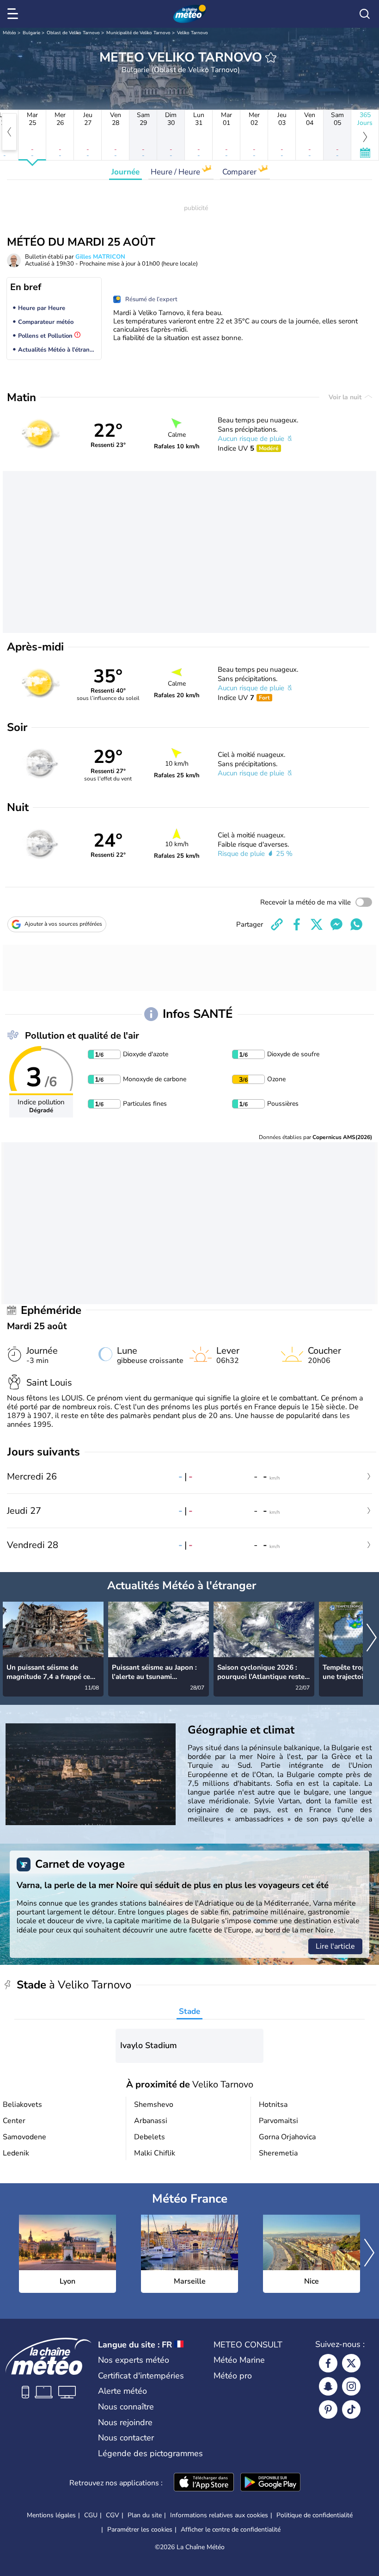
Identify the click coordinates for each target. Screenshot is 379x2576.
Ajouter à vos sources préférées (63, 924)
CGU (91, 2515)
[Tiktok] (351, 2409)
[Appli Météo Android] (270, 2483)
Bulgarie (31, 33)
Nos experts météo (134, 2360)
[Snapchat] (328, 2386)
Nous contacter (126, 2438)
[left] (9, 132)
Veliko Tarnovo (193, 33)
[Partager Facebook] (297, 924)
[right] (372, 1638)
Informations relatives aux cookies (219, 2515)
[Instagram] (351, 2386)
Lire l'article (335, 1946)
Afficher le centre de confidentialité (231, 2530)
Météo (9, 33)
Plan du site (145, 2515)
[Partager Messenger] (336, 924)
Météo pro (233, 2376)
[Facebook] (328, 2363)
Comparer (240, 172)
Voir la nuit (346, 397)
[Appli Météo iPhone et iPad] (204, 2483)
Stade (189, 2011)
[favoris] (271, 57)
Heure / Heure (176, 172)
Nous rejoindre (125, 2422)
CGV (113, 2515)
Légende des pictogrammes (150, 2453)
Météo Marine (239, 2360)
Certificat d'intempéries (141, 2376)
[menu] (14, 14)
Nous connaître (126, 2407)
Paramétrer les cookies (140, 2530)
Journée (125, 172)
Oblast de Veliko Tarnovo (73, 33)
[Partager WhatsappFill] (356, 924)
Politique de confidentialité (315, 2515)
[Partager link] (277, 924)
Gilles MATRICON (100, 257)
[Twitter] (351, 2363)
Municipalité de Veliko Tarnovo (138, 33)
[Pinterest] (328, 2409)
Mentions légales (51, 2515)
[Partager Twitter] (317, 924)
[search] (365, 14)
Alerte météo (122, 2391)
